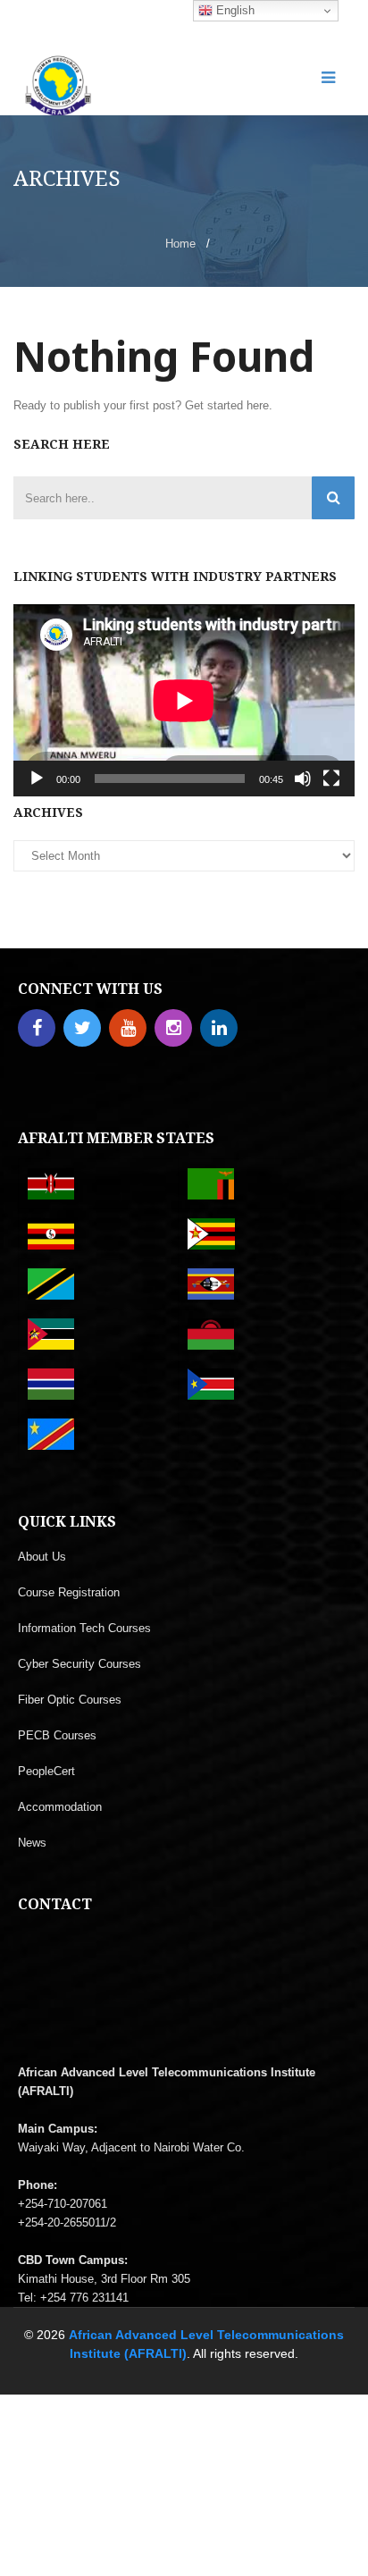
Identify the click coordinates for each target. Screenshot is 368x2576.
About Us (42, 1557)
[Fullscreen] (331, 779)
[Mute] (303, 779)
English (234, 10)
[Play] (37, 779)
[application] (184, 700)
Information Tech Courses (84, 1628)
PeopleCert (46, 1771)
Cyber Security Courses (79, 1664)
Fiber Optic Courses (70, 1700)
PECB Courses (57, 1735)
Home (180, 244)
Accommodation (60, 1807)
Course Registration (69, 1592)
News (32, 1843)
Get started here (227, 405)
